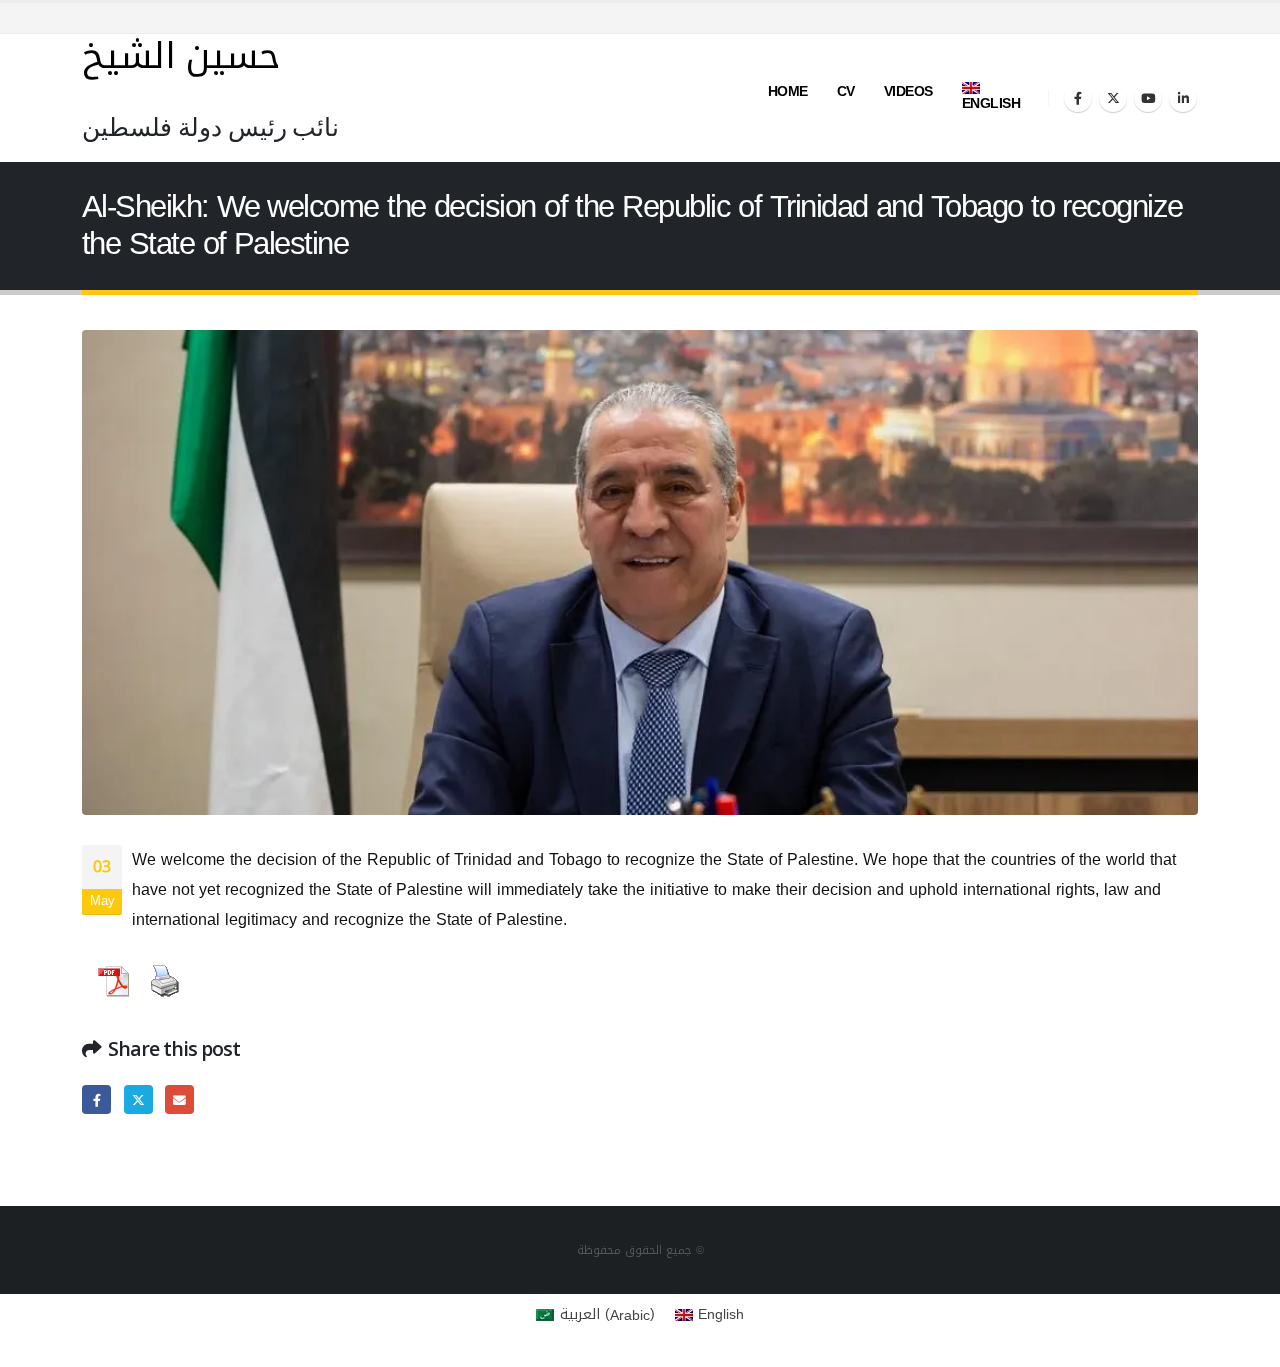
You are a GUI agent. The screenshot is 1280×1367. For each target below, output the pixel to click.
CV (846, 91)
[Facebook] (1078, 98)
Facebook (96, 1099)
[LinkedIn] (1183, 98)
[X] (1113, 98)
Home (788, 91)
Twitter (138, 1099)
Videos (908, 91)
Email (179, 1099)
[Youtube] (1148, 98)
